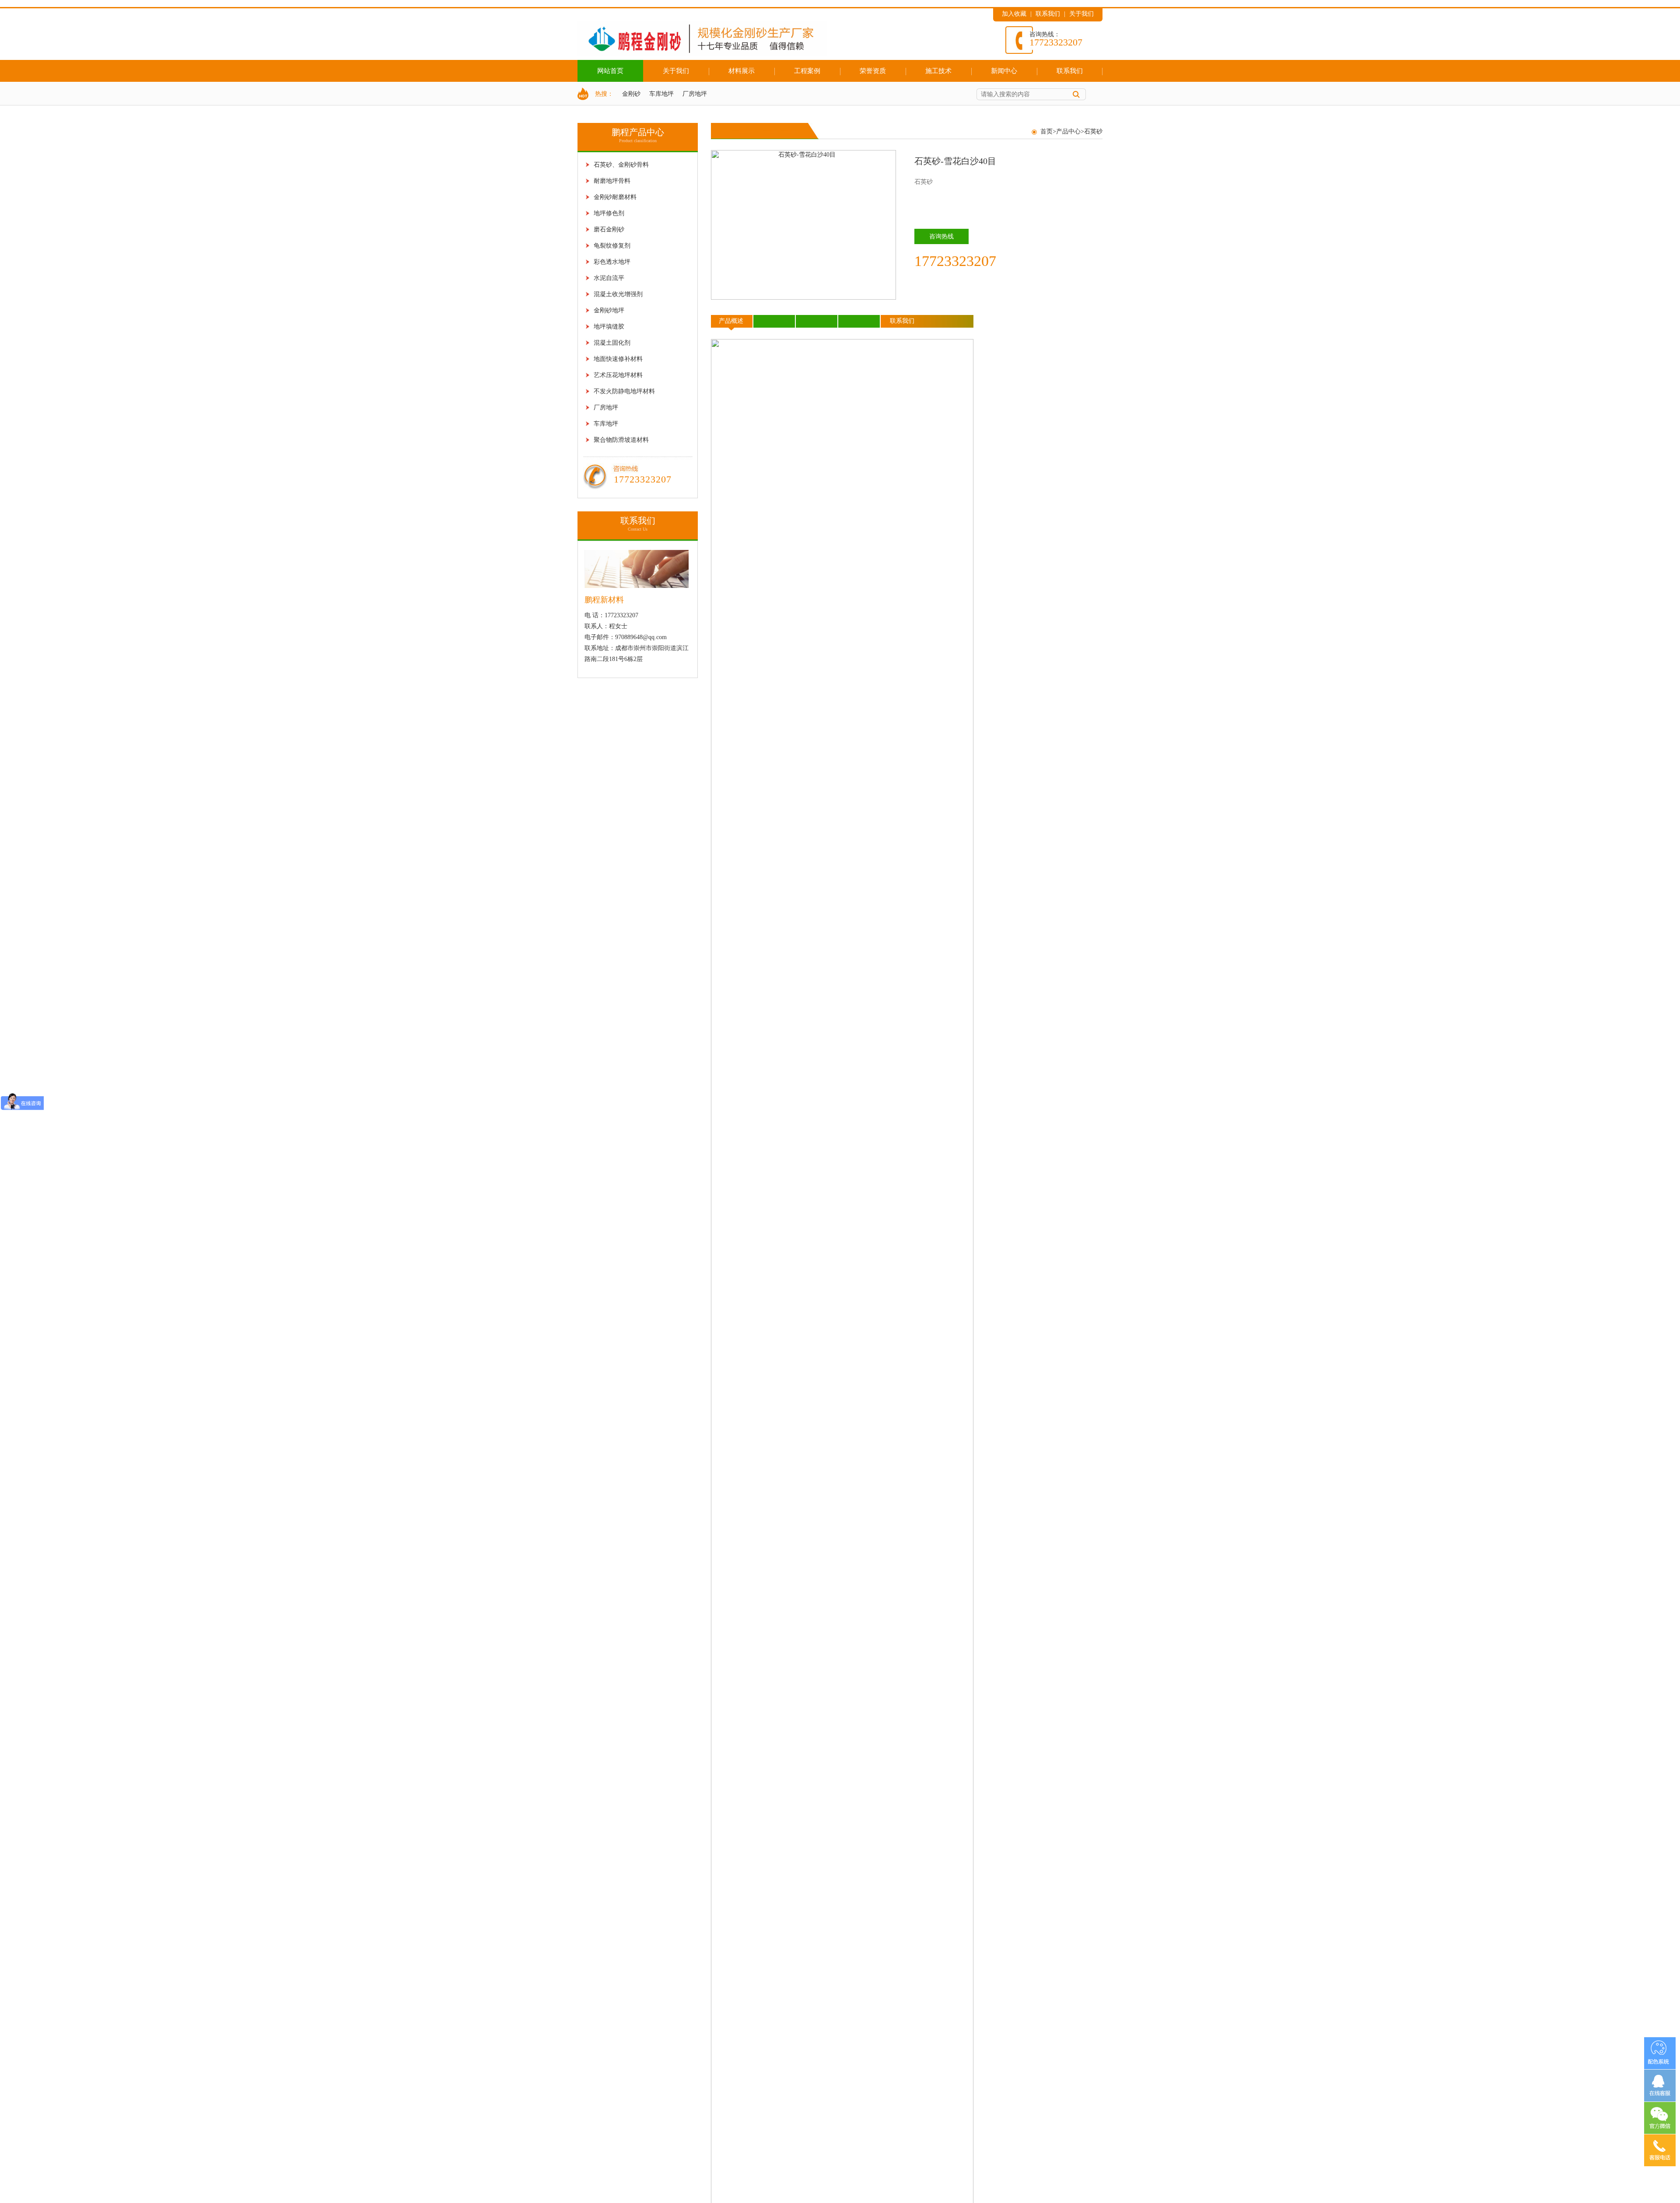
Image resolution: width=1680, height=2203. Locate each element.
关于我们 (1081, 14)
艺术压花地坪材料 (618, 375)
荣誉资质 (873, 71)
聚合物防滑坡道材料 (621, 440)
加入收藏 (1014, 14)
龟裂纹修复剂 (612, 246)
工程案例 (807, 71)
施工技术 (938, 71)
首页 (1046, 131)
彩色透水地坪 (612, 262)
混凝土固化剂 (612, 343)
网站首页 (610, 71)
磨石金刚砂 (609, 229)
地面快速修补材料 (618, 359)
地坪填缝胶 (609, 327)
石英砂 (1093, 131)
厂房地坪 (695, 94)
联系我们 (1048, 14)
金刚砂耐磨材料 (615, 197)
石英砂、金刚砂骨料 (621, 165)
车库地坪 (661, 94)
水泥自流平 (609, 278)
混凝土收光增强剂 (618, 294)
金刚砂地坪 (609, 310)
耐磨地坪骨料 (612, 181)
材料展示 (742, 71)
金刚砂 (631, 94)
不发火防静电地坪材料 (624, 391)
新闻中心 (1004, 71)
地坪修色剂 (609, 213)
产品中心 (1068, 131)
